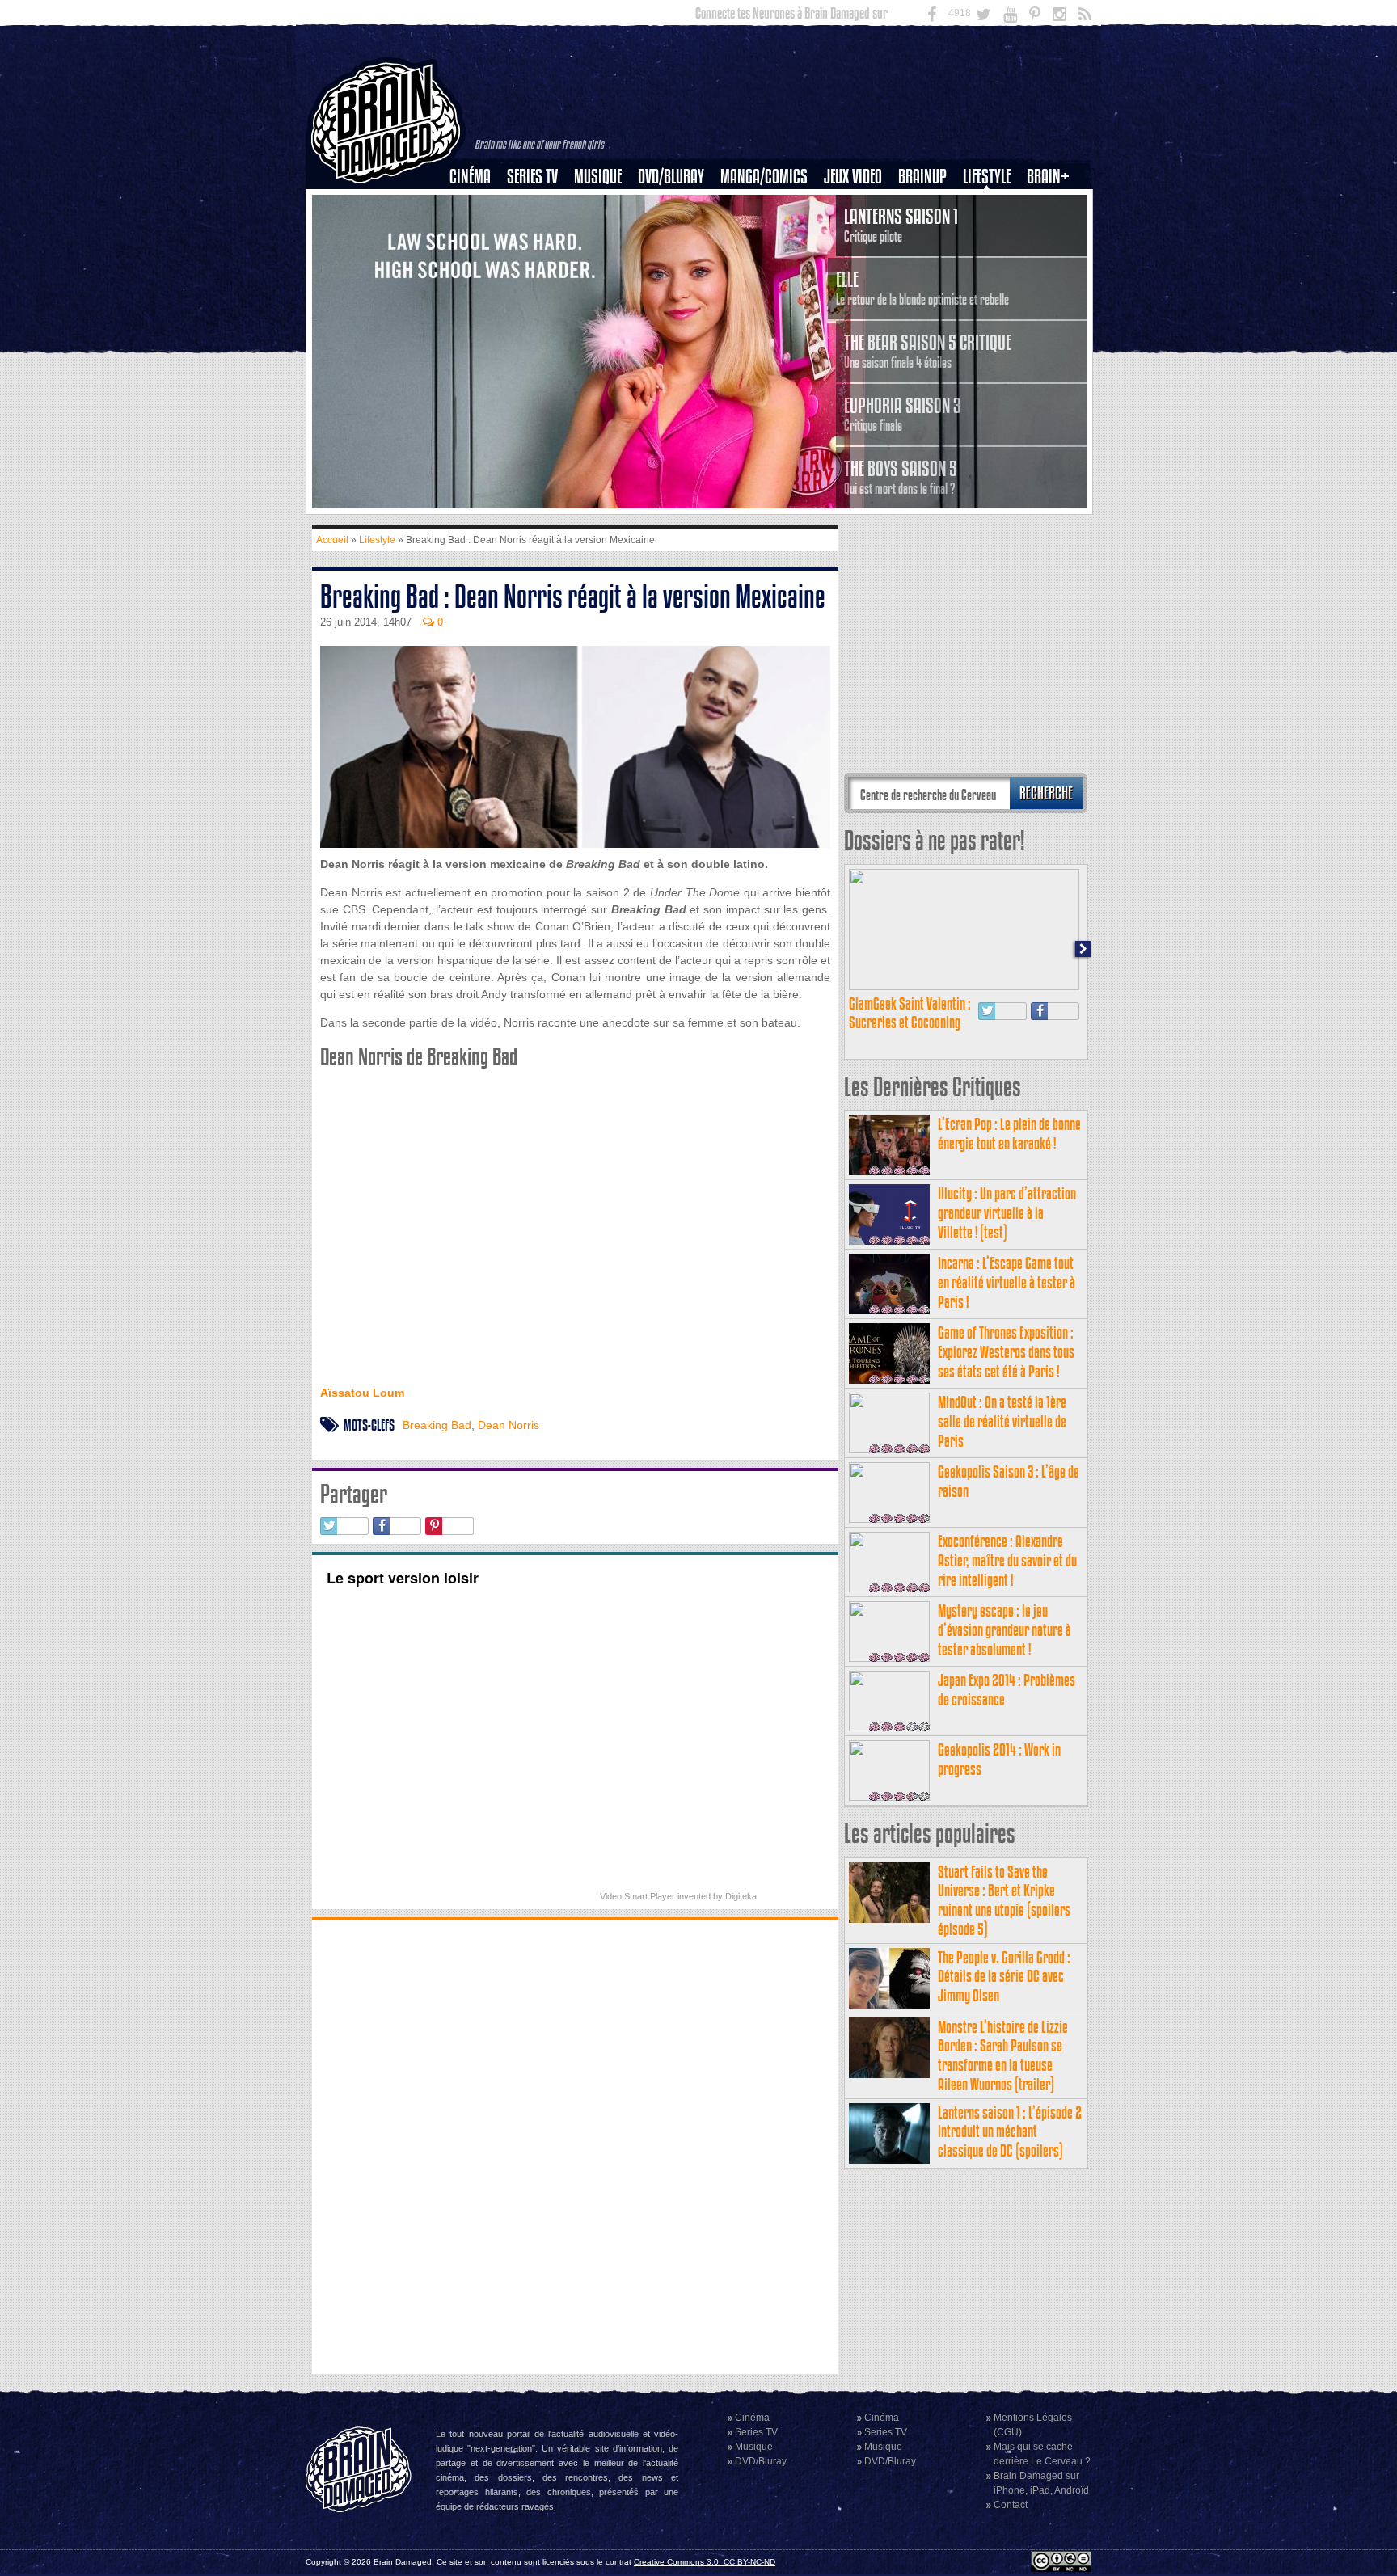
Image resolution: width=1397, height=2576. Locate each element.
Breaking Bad (437, 1425)
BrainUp (922, 177)
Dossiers (476, 232)
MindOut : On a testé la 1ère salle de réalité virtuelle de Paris (1002, 1421)
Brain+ (1048, 177)
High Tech (992, 259)
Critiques (477, 204)
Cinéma (470, 177)
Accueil (332, 540)
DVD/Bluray (671, 177)
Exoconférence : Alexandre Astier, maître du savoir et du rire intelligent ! (1007, 1560)
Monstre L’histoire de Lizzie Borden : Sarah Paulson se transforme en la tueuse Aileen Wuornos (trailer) (1003, 2055)
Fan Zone (1053, 204)
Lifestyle (987, 177)
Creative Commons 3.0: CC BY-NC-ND (705, 2562)
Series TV (532, 177)
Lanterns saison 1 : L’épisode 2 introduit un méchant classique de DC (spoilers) (1010, 2132)
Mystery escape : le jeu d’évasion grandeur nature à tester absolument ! (1004, 1630)
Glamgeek (992, 232)
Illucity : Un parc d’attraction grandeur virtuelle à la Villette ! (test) (1007, 1213)
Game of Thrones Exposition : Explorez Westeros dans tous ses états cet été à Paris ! (1006, 1352)
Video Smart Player (637, 1896)
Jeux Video (853, 177)
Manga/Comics (764, 177)
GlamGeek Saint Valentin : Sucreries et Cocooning (910, 1013)
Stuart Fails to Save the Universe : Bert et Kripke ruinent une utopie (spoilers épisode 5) (1004, 1900)
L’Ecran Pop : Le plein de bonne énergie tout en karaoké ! (1009, 1134)
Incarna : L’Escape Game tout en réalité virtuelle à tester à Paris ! (1007, 1282)
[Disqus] (575, 2145)
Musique (598, 177)
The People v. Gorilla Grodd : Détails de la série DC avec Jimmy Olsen (1004, 1977)
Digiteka (741, 1896)
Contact (1011, 2505)
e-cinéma (477, 259)
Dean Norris (509, 1425)
